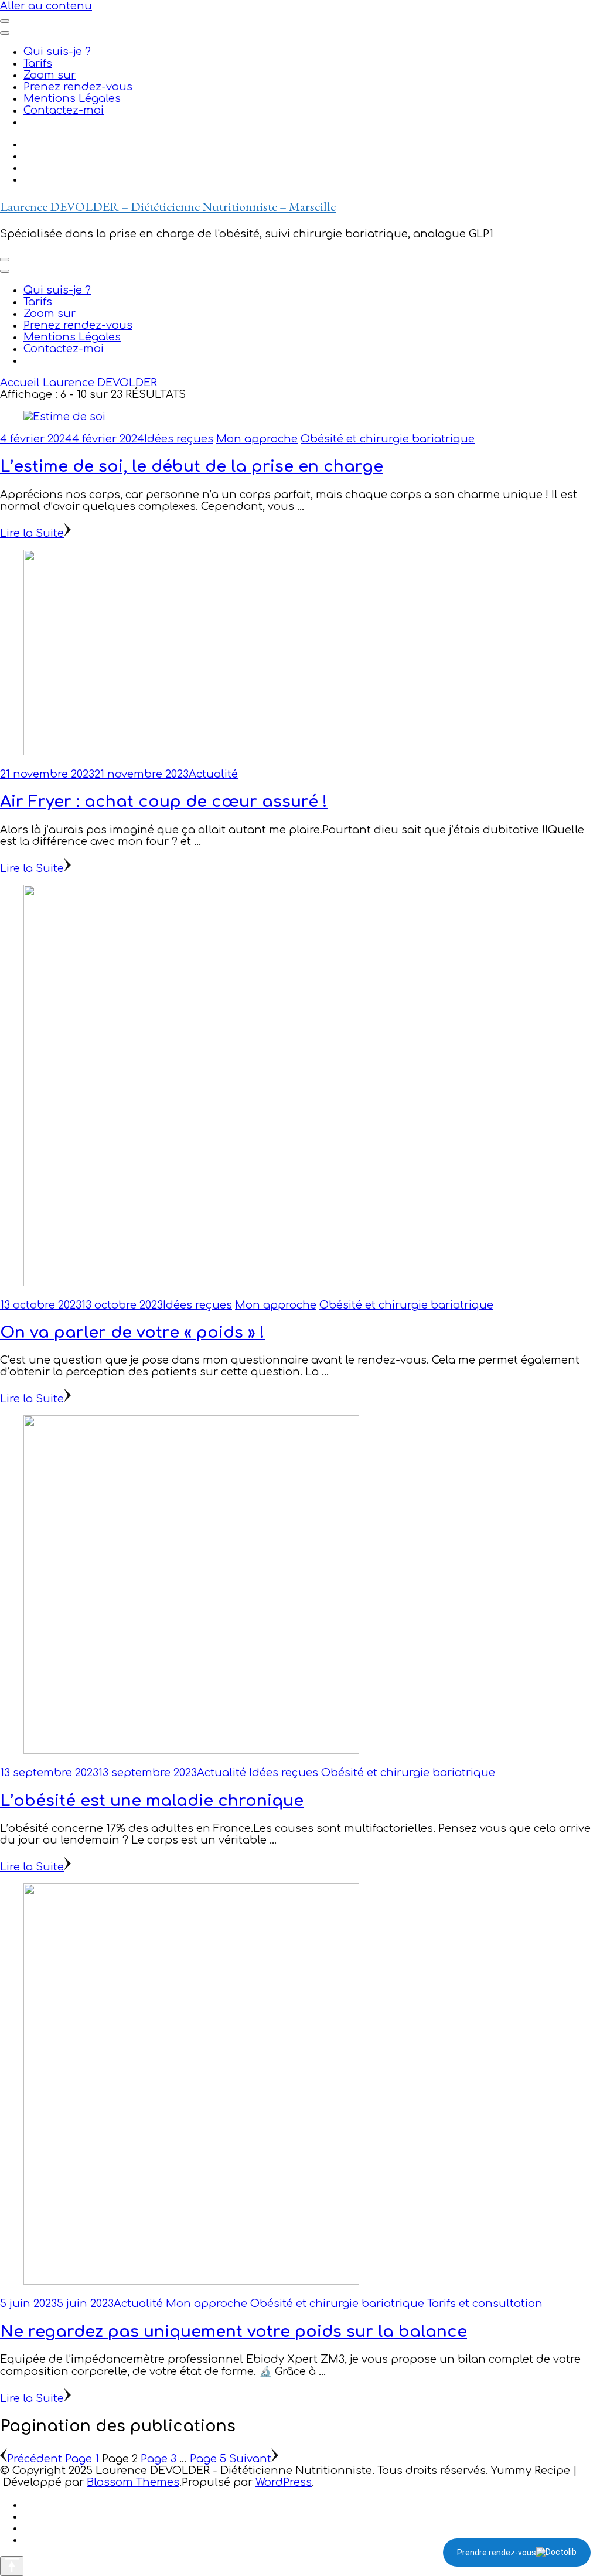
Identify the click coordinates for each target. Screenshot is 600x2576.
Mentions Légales (72, 98)
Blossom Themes (133, 2482)
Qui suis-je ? (57, 52)
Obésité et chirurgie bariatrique (388, 439)
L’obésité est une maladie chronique (152, 1801)
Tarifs (38, 63)
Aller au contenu (46, 6)
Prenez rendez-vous (78, 87)
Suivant (250, 2459)
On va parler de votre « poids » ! (132, 1333)
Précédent (35, 2459)
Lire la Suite (32, 533)
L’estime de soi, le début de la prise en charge (192, 466)
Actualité (213, 774)
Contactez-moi (64, 110)
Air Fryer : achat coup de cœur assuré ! (164, 802)
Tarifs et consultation (485, 2304)
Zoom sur (50, 75)
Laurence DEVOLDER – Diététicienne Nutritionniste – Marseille (168, 207)
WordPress (284, 2482)
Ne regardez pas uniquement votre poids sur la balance (233, 2332)
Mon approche (257, 439)
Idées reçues (179, 439)
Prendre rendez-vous (497, 2553)
